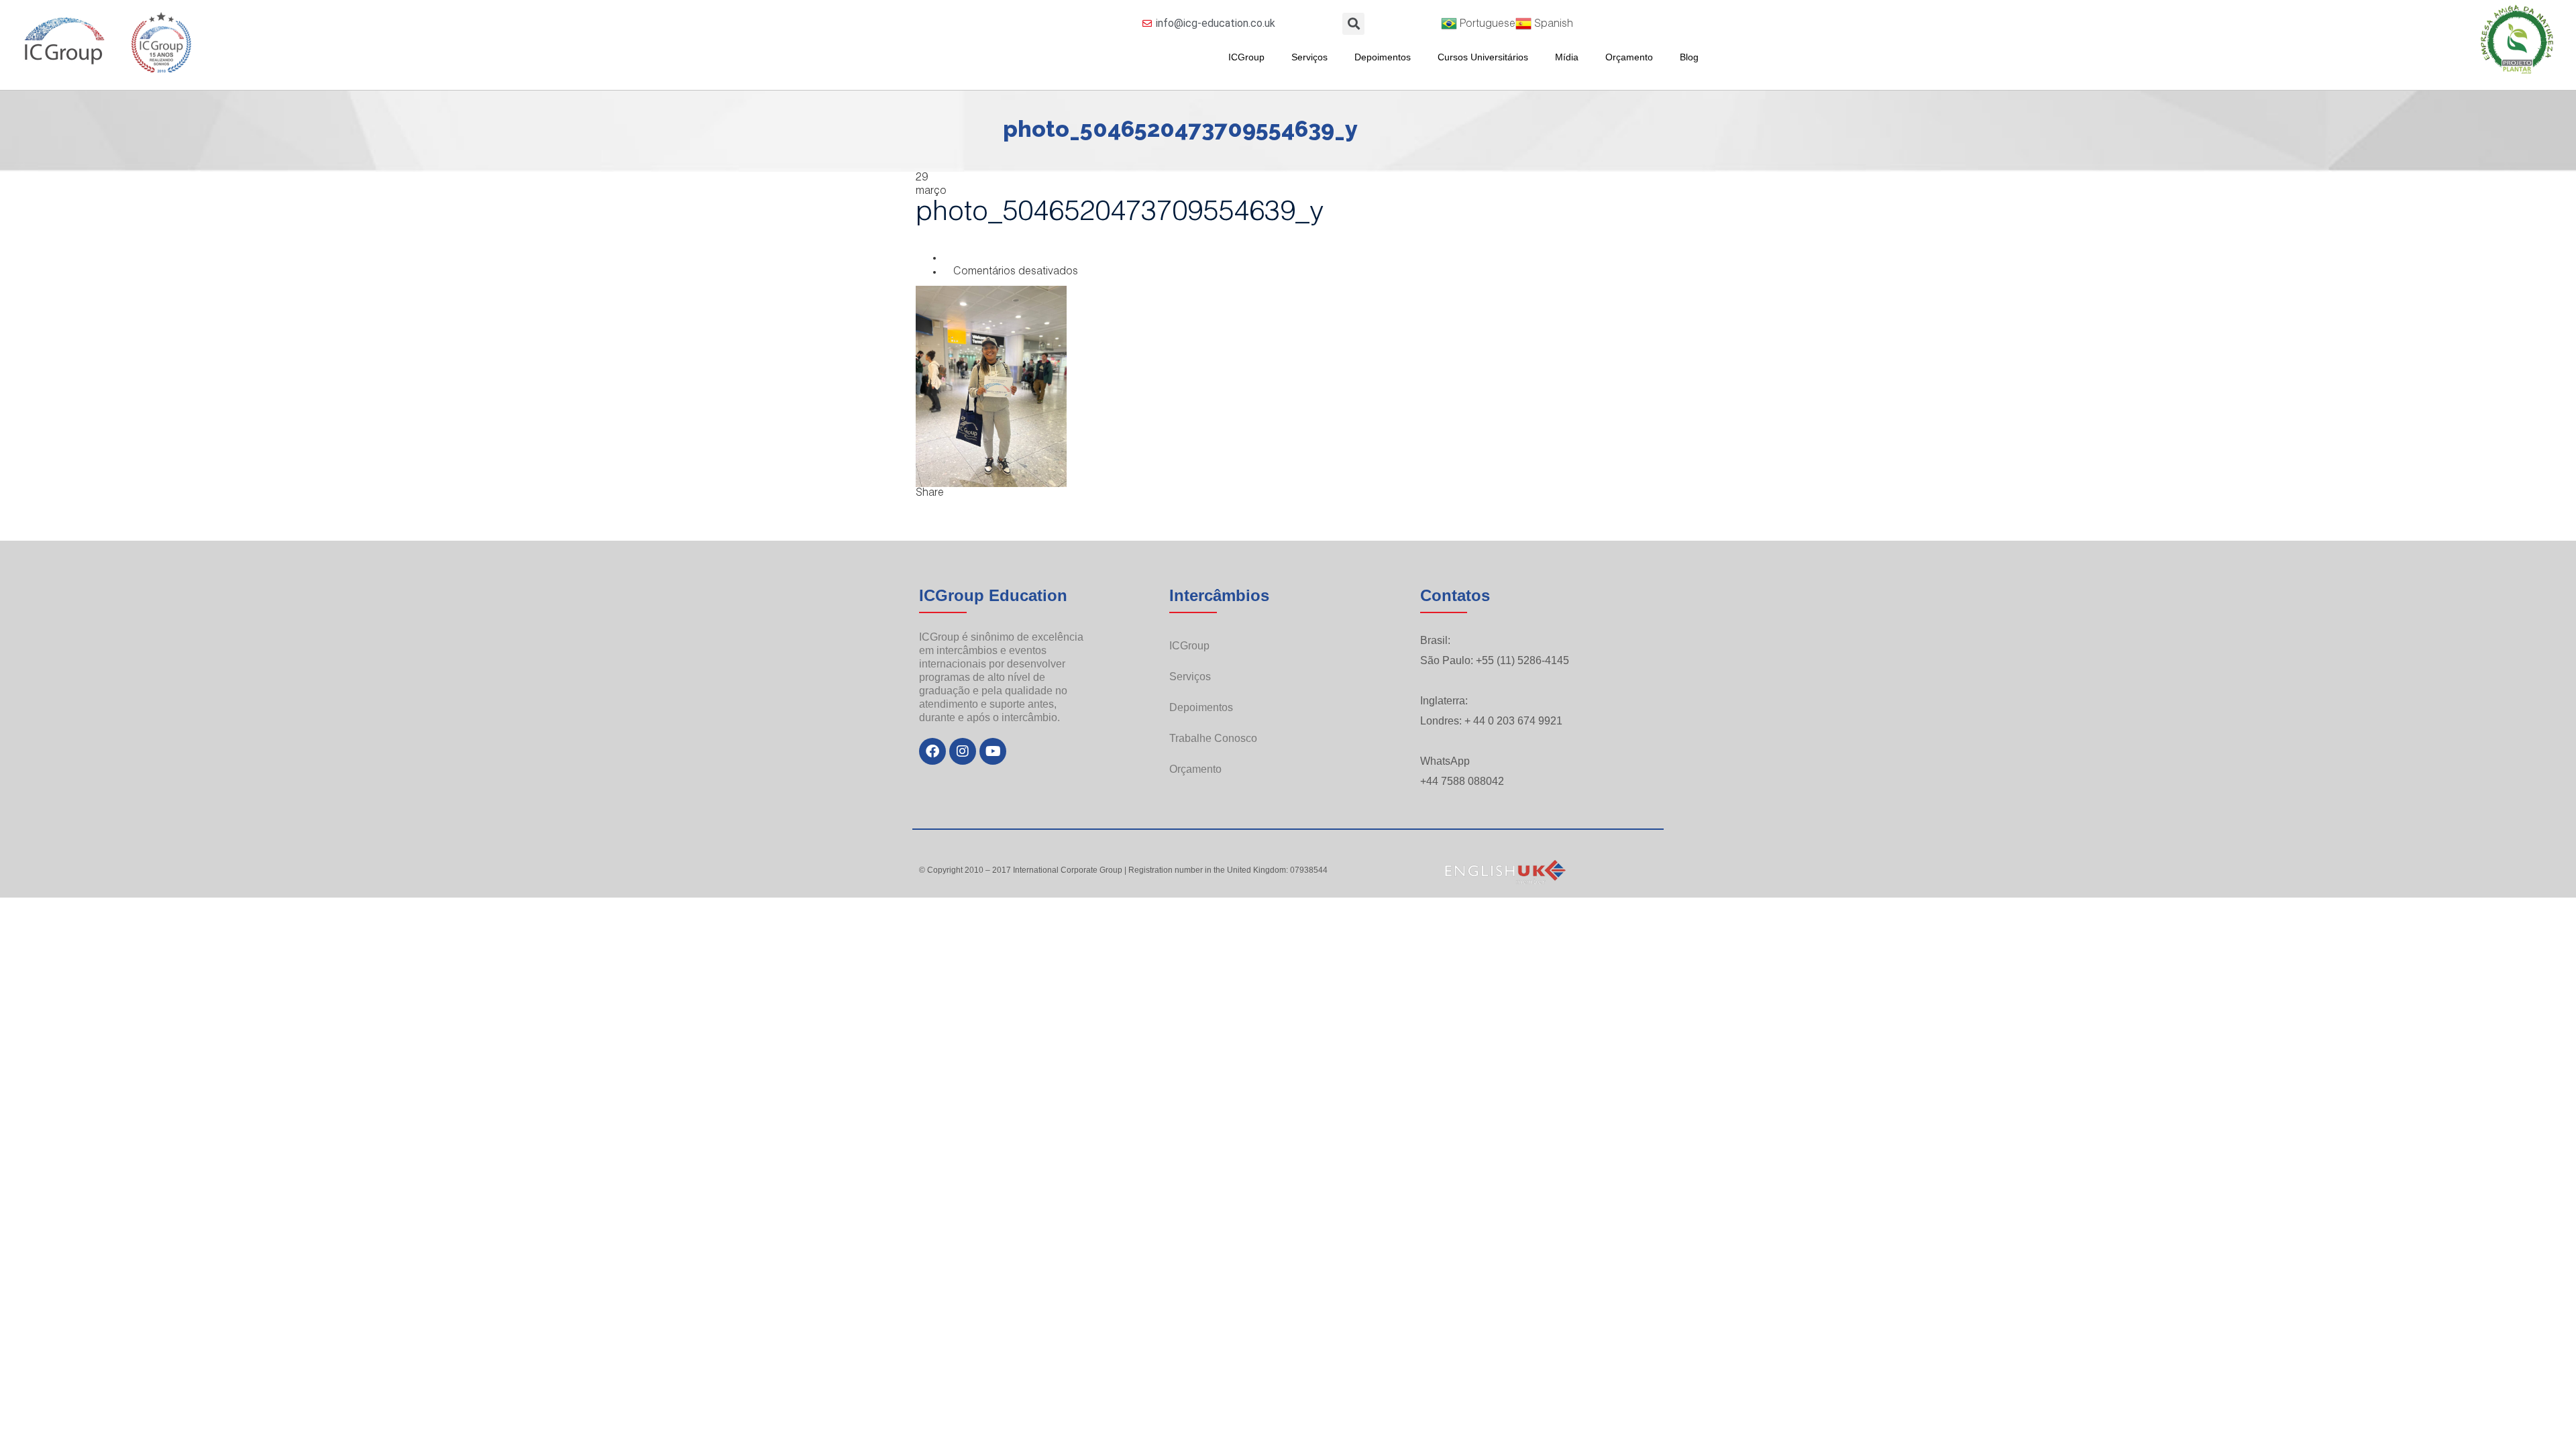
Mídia (1567, 57)
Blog (1689, 57)
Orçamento (1629, 57)
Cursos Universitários (1483, 57)
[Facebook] (932, 751)
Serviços (1309, 57)
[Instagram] (963, 751)
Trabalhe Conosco (1213, 738)
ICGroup (1246, 57)
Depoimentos (1383, 57)
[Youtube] (993, 751)
